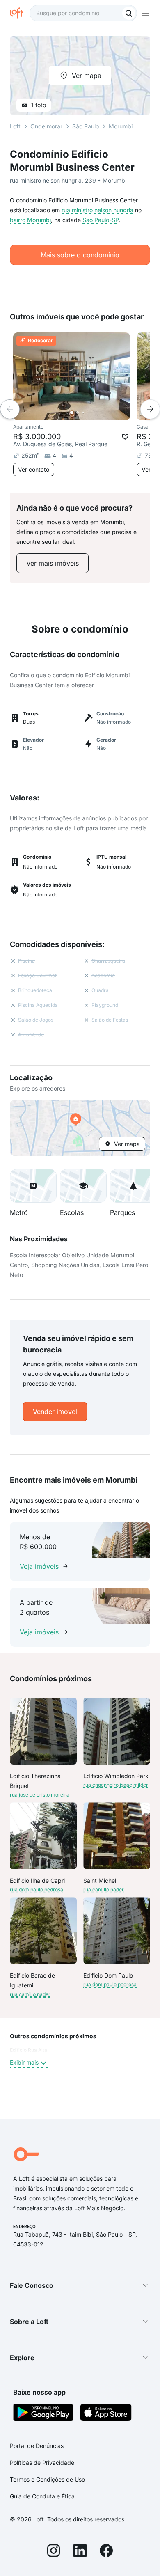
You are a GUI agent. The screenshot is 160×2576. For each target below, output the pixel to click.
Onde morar (46, 126)
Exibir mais (24, 2062)
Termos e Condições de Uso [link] (47, 2479)
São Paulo (86, 126)
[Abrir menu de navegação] (145, 13)
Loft (15, 126)
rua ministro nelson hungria (97, 210)
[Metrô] (33, 1186)
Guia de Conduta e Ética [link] (42, 2496)
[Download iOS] (106, 2414)
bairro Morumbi (30, 220)
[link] (53, 563)
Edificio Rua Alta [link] (29, 2050)
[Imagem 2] (78, 413)
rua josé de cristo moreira (40, 1795)
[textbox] (83, 13)
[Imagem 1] (72, 413)
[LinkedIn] (80, 2552)
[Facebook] (106, 2552)
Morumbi (121, 126)
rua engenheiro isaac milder (116, 1785)
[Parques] (133, 1186)
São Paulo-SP (101, 220)
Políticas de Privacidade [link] (42, 2463)
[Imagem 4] (89, 413)
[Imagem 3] (83, 413)
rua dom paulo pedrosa (37, 1890)
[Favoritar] (125, 437)
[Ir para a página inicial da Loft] (20, 13)
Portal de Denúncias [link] (37, 2446)
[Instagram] (54, 2552)
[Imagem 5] (95, 413)
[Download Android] (43, 2414)
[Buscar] (129, 13)
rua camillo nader (104, 1890)
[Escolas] (83, 1186)
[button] (80, 1128)
